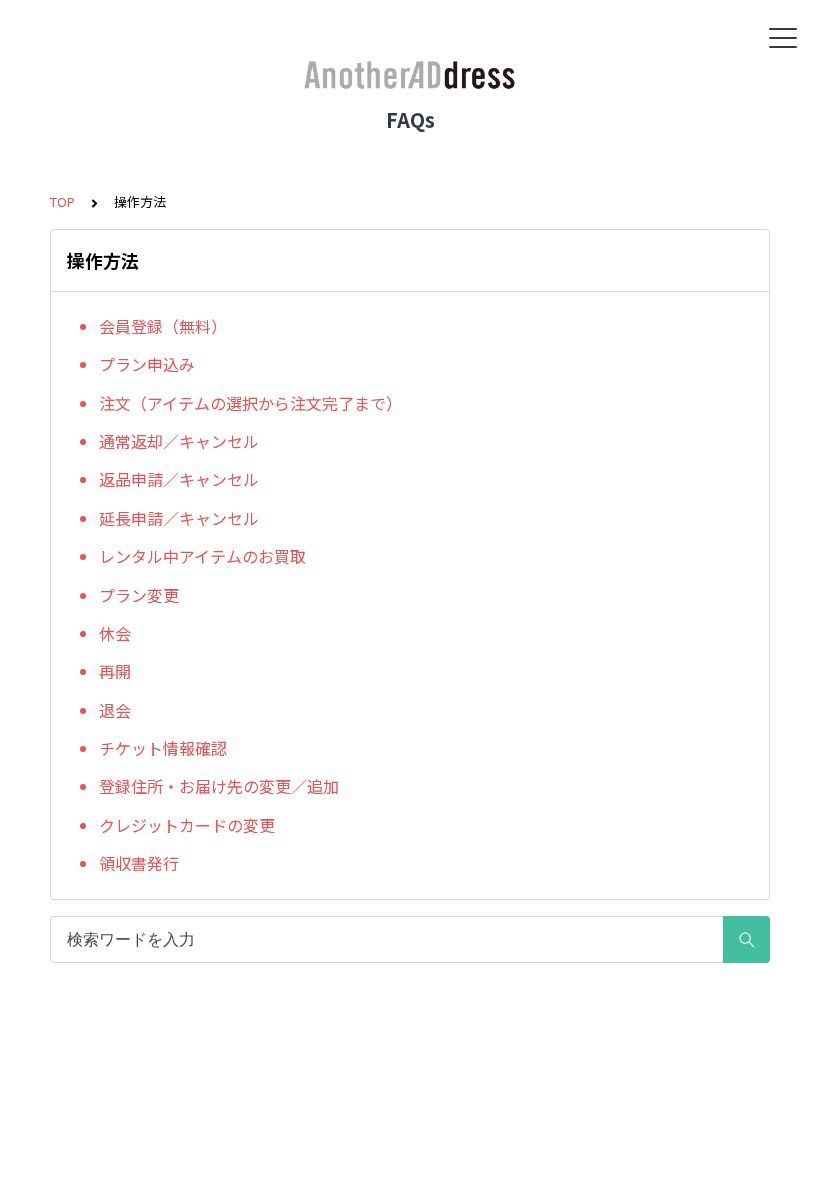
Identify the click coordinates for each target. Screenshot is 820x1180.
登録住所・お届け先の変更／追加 (219, 786)
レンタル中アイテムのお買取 (202, 556)
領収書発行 (139, 863)
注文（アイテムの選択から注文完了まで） (250, 403)
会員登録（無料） (163, 326)
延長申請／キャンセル (179, 518)
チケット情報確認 (163, 748)
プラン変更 (139, 595)
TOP (62, 201)
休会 (115, 633)
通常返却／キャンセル (179, 441)
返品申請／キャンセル (179, 479)
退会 (115, 710)
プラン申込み (147, 364)
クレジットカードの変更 (187, 825)
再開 (115, 671)
